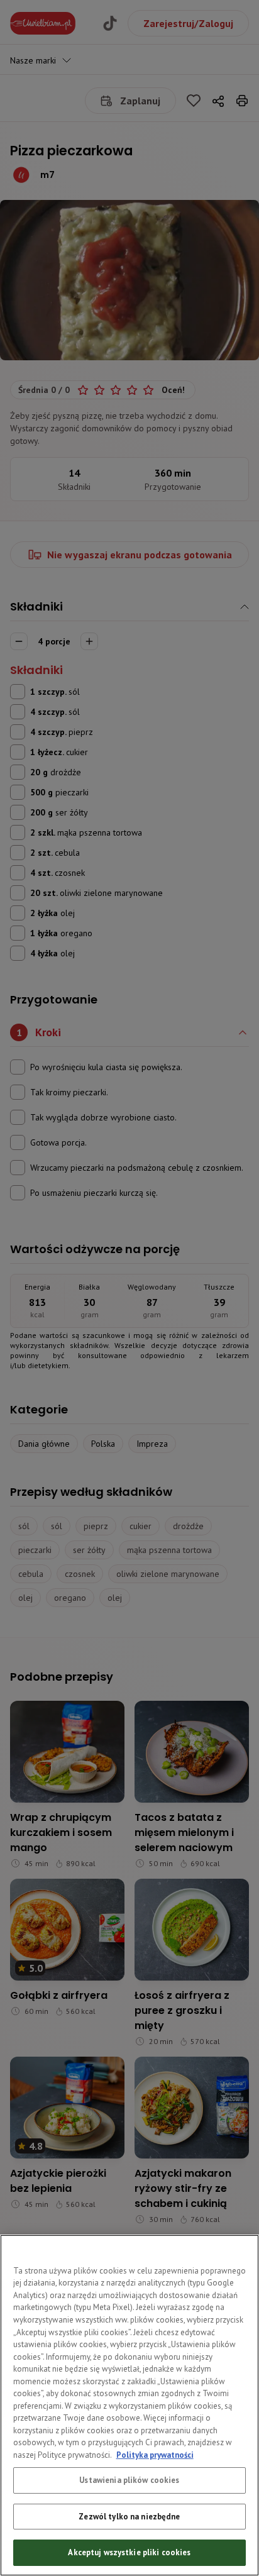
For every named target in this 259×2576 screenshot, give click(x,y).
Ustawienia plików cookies (129, 2480)
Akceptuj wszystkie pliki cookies (129, 2552)
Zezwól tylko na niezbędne (129, 2517)
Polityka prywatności (155, 2455)
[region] (129, 2405)
